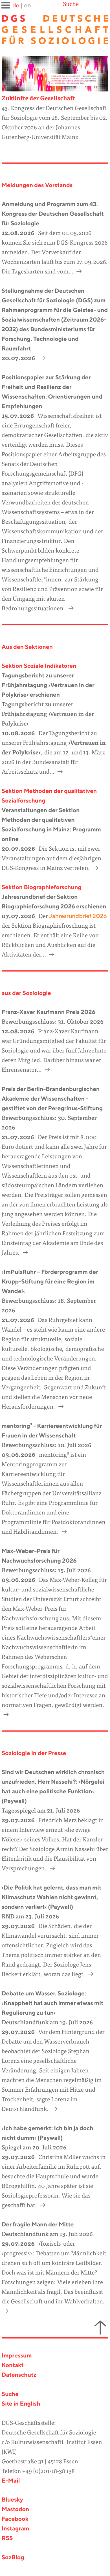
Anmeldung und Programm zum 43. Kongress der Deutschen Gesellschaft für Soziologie (53, 214)
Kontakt (13, 2366)
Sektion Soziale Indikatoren (39, 666)
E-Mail (11, 2481)
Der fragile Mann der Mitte (38, 2225)
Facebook (15, 2519)
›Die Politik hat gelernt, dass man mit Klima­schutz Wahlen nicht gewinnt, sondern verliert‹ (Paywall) (52, 1898)
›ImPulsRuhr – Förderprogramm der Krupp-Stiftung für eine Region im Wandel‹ (50, 1282)
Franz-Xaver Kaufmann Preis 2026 (49, 1012)
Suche (71, 5)
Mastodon (16, 2510)
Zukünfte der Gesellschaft (38, 99)
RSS (7, 2538)
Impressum (17, 2356)
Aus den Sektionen (27, 647)
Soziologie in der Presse (34, 1754)
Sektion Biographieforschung (42, 888)
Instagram (16, 2529)
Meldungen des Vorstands (37, 186)
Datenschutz (19, 2375)
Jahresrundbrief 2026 (77, 916)
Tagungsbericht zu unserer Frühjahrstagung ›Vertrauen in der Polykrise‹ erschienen (48, 685)
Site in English (21, 2404)
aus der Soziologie (26, 993)
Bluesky (12, 2500)
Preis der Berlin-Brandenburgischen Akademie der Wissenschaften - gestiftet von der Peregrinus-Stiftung (52, 1099)
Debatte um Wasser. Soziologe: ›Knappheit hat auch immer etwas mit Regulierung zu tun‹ (53, 2003)
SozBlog (13, 2558)
